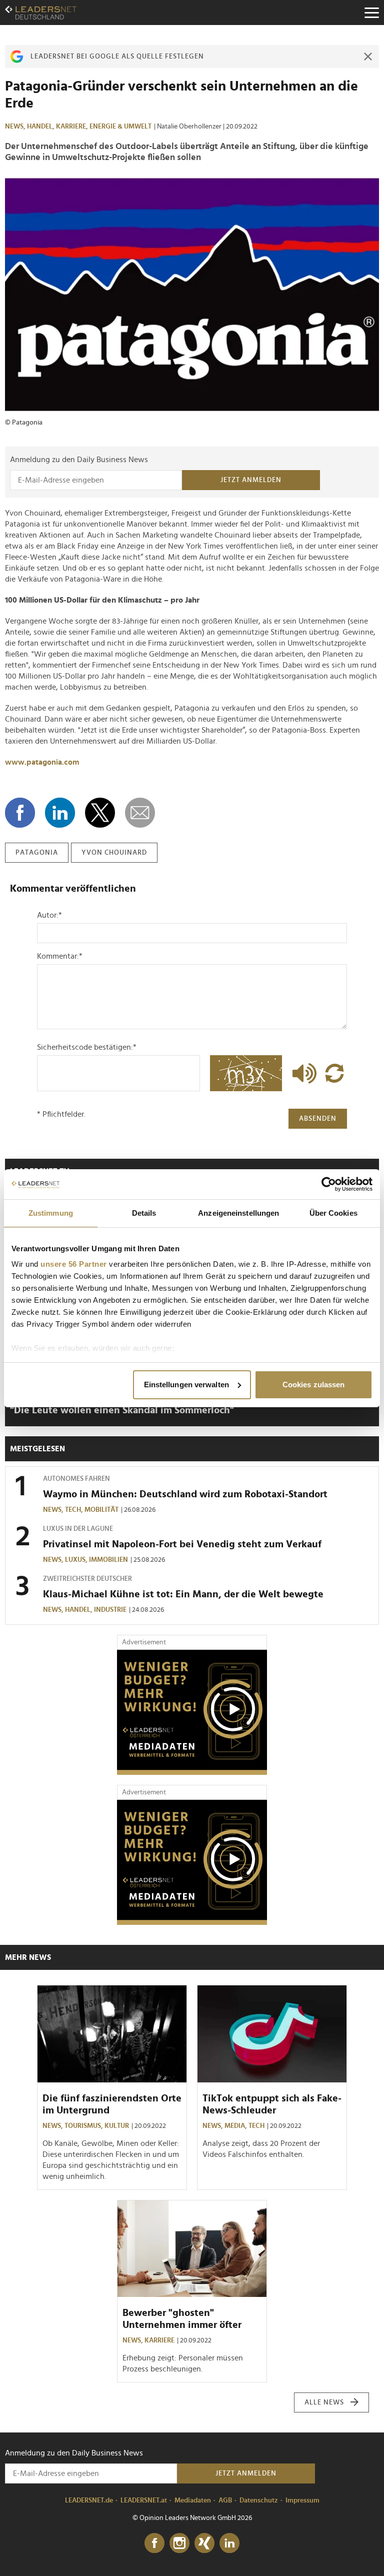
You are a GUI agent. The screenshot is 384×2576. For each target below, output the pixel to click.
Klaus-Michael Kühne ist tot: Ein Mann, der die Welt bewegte (183, 1594)
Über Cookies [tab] (333, 1213)
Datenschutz (259, 2500)
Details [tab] (144, 1213)
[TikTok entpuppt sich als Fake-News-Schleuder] (272, 2034)
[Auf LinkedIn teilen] (60, 813)
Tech (256, 2126)
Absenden (318, 1119)
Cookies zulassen (314, 1385)
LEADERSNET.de (89, 2500)
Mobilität (101, 1510)
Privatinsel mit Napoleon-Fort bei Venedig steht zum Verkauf (182, 1544)
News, (16, 127)
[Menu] (371, 13)
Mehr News (28, 1957)
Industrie (110, 1610)
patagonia (37, 853)
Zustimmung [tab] (51, 1213)
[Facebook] (154, 2543)
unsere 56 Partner (74, 1264)
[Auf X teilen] (100, 813)
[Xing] (204, 2543)
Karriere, (73, 127)
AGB (225, 2500)
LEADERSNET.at (144, 2500)
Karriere (159, 2340)
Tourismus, (84, 2126)
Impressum (302, 2500)
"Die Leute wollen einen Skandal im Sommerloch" (122, 1410)
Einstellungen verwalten (186, 1385)
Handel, (41, 127)
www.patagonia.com (42, 762)
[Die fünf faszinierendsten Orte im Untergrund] (112, 2034)
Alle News (324, 2402)
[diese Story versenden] (140, 813)
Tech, (75, 1510)
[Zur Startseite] (41, 13)
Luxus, (77, 1560)
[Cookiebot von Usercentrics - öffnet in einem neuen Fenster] (329, 1184)
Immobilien (108, 1560)
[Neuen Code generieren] (334, 1073)
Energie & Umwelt (120, 127)
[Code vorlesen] (302, 1073)
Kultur (117, 2126)
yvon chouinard (114, 853)
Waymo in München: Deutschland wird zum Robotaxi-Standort (185, 1494)
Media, (236, 2126)
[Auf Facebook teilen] (20, 813)
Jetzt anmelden (251, 480)
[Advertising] (192, 1712)
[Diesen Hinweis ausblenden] (368, 57)
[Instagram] (179, 2543)
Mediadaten (193, 2500)
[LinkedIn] (229, 2543)
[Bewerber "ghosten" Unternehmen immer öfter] (192, 2249)
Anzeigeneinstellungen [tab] (238, 1213)
